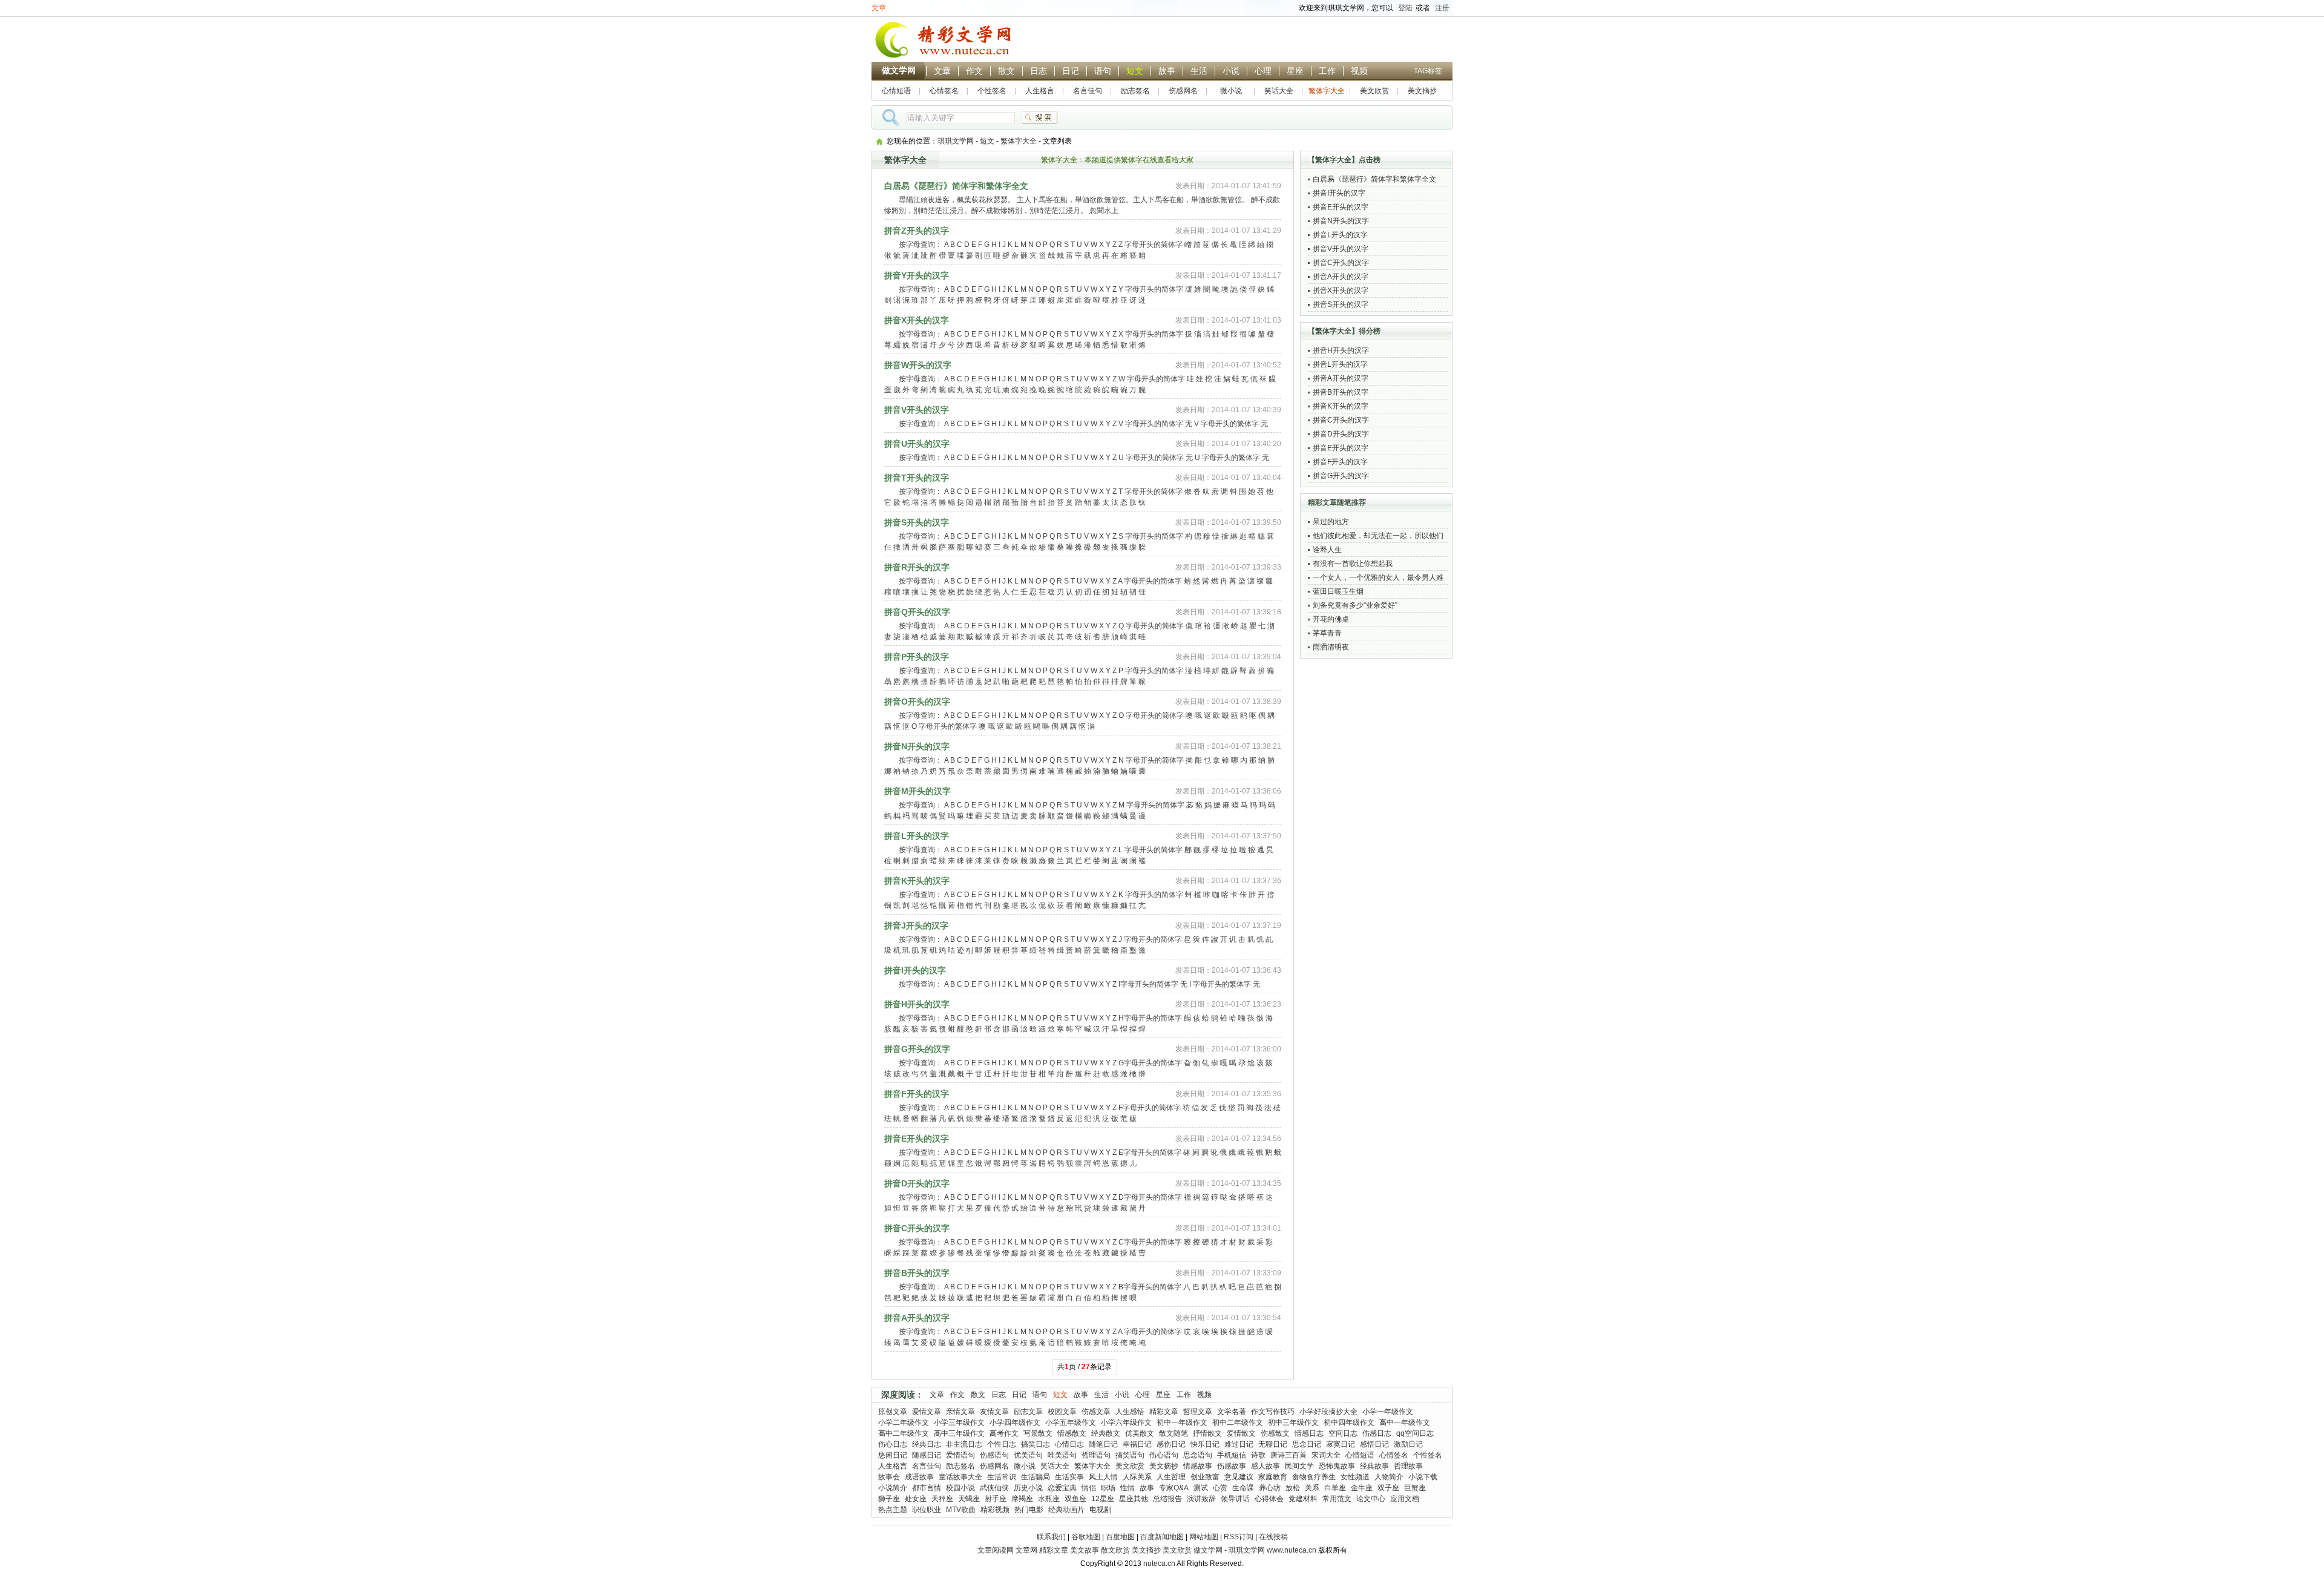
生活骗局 (1036, 1477)
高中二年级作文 (904, 1433)
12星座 (1103, 1499)
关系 (1312, 1488)
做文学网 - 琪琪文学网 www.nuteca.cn (1255, 1550)
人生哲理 (1171, 1477)
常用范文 (1337, 1499)
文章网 (1026, 1550)
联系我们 (1051, 1537)
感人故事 (1265, 1466)
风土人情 (1103, 1477)
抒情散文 (1207, 1433)
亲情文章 (960, 1412)
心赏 (1220, 1488)
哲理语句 (1096, 1455)
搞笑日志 (1036, 1444)
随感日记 (927, 1455)
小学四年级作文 (1015, 1422)
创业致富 (1205, 1477)
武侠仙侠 (994, 1488)
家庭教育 (1273, 1477)
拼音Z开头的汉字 (917, 231)
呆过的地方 (1331, 522)
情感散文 (1072, 1433)
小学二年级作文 (904, 1422)
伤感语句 (994, 1455)
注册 (1442, 8)
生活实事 (1069, 1477)
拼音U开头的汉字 (917, 444)
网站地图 (1204, 1537)
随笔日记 (1103, 1444)
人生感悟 (1130, 1412)
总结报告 (1167, 1499)
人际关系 (1137, 1477)
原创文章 (893, 1412)
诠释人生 (1327, 550)
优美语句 (1028, 1455)
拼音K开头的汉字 (917, 881)
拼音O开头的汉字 (917, 702)
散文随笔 (1173, 1433)
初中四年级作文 (1349, 1422)
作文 (974, 71)
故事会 (889, 1477)
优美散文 (1140, 1433)
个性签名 (992, 91)
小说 (1231, 71)
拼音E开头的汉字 (917, 1139)
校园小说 (960, 1488)
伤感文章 (1096, 1412)
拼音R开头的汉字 (917, 567)
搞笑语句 (1130, 1455)
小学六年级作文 (1126, 1422)
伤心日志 (893, 1444)
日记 (1071, 71)
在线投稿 (1273, 1537)
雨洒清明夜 (1331, 647)
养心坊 (1270, 1488)
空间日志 (1343, 1433)
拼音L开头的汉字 (917, 836)
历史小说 (1028, 1488)
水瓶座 (1049, 1499)
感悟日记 (1374, 1444)
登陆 (1405, 8)
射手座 (996, 1499)
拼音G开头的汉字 (917, 1049)
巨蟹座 (1415, 1488)
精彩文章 (1164, 1412)
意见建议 (1239, 1477)
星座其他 (1134, 1499)
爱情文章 (927, 1412)
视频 (1359, 71)
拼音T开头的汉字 (917, 478)
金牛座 (1362, 1488)
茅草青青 (1327, 633)
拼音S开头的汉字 (917, 522)
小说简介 (893, 1488)
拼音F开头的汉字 (917, 1094)
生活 (1199, 71)
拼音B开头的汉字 (917, 1273)
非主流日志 (964, 1444)
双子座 (1388, 1488)
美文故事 (1085, 1550)
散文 (1006, 71)
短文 (1135, 71)
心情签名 (944, 91)
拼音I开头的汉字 (915, 970)
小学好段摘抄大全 (1328, 1412)
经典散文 (1106, 1433)
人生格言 (1040, 91)
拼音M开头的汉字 (917, 791)
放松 (1293, 1488)
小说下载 (1423, 1477)
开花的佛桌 (1331, 619)
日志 (1039, 71)
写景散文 (1038, 1433)
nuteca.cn (1159, 1563)
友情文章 (994, 1412)
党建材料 (1303, 1499)
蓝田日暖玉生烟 (1338, 591)
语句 (1103, 71)
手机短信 (1232, 1455)
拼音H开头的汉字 (917, 1004)
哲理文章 (1198, 1412)
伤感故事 (1232, 1466)
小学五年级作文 (1071, 1422)
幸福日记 (1137, 1444)
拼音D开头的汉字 (917, 1183)
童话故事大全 (960, 1477)
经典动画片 (1066, 1510)
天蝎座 (969, 1499)
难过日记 (1239, 1444)
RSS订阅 (1239, 1537)
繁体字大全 (1327, 91)
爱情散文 (1241, 1433)
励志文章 (1028, 1412)
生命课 (1243, 1488)
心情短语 (896, 91)
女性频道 (1355, 1477)
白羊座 (1335, 1488)
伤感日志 (1377, 1433)
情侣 (1089, 1488)
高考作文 (1004, 1433)
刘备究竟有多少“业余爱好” (1355, 605)
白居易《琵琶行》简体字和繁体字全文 (956, 186)
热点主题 (893, 1510)
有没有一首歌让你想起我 (1353, 564)
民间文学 (1299, 1466)
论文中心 (1371, 1499)
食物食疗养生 (1314, 1477)
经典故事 (1374, 1466)
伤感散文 (1275, 1433)
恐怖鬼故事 (1337, 1466)
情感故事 (1198, 1466)
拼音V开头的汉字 (917, 410)
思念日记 (1307, 1444)
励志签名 (1135, 91)
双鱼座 (1075, 1499)
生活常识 (1002, 1477)
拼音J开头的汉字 (916, 926)
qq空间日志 (1415, 1433)
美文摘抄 (1422, 91)
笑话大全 (1279, 91)
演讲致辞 (1201, 1499)
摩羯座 (1022, 1499)
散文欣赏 (1115, 1550)
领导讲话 (1235, 1499)
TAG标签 (1428, 71)
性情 (1128, 1488)
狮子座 (889, 1499)
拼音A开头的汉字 (917, 1318)
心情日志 (1069, 1444)
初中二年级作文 (1238, 1422)
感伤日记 (1171, 1444)
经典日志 (927, 1444)
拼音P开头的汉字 (917, 657)
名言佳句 (1088, 91)
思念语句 (1198, 1455)
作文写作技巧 (1273, 1412)
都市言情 (927, 1488)
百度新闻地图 (1162, 1537)
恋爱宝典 (1062, 1488)
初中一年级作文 (1182, 1422)
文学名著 (1232, 1412)
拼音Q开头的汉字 (917, 612)
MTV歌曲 (961, 1510)
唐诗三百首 (1288, 1455)
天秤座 (942, 1499)
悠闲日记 (893, 1455)
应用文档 (1405, 1499)
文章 (879, 8)
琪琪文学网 (956, 141)
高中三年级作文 (959, 1433)
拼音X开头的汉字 (917, 320)
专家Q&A (1174, 1488)
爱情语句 (960, 1455)
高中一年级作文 (1405, 1422)
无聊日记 (1273, 1444)
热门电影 (1029, 1510)
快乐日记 (1205, 1444)
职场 (1108, 1488)
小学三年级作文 (959, 1422)
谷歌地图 (1086, 1537)
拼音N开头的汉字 (917, 746)
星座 (1295, 71)
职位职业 (927, 1510)
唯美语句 (1062, 1455)
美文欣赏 (1374, 91)
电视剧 (1100, 1510)
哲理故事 (1408, 1466)
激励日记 (1408, 1444)
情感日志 (1309, 1433)
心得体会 (1269, 1499)
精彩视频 (995, 1510)
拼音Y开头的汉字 (917, 275)
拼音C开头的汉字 (917, 1228)
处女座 (916, 1499)
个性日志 (1002, 1444)
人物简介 (1389, 1477)
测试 (1201, 1488)
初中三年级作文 (1293, 1422)
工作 (1327, 71)
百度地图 (1120, 1537)
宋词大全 (1326, 1455)
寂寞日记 (1341, 1444)
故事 (1167, 71)
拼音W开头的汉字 (918, 365)
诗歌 (1258, 1455)
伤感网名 (1183, 91)
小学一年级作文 (1388, 1412)
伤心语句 (1164, 1455)
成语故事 (919, 1477)
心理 (1263, 71)
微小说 (1231, 91)
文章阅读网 (996, 1550)
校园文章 (1062, 1412)
